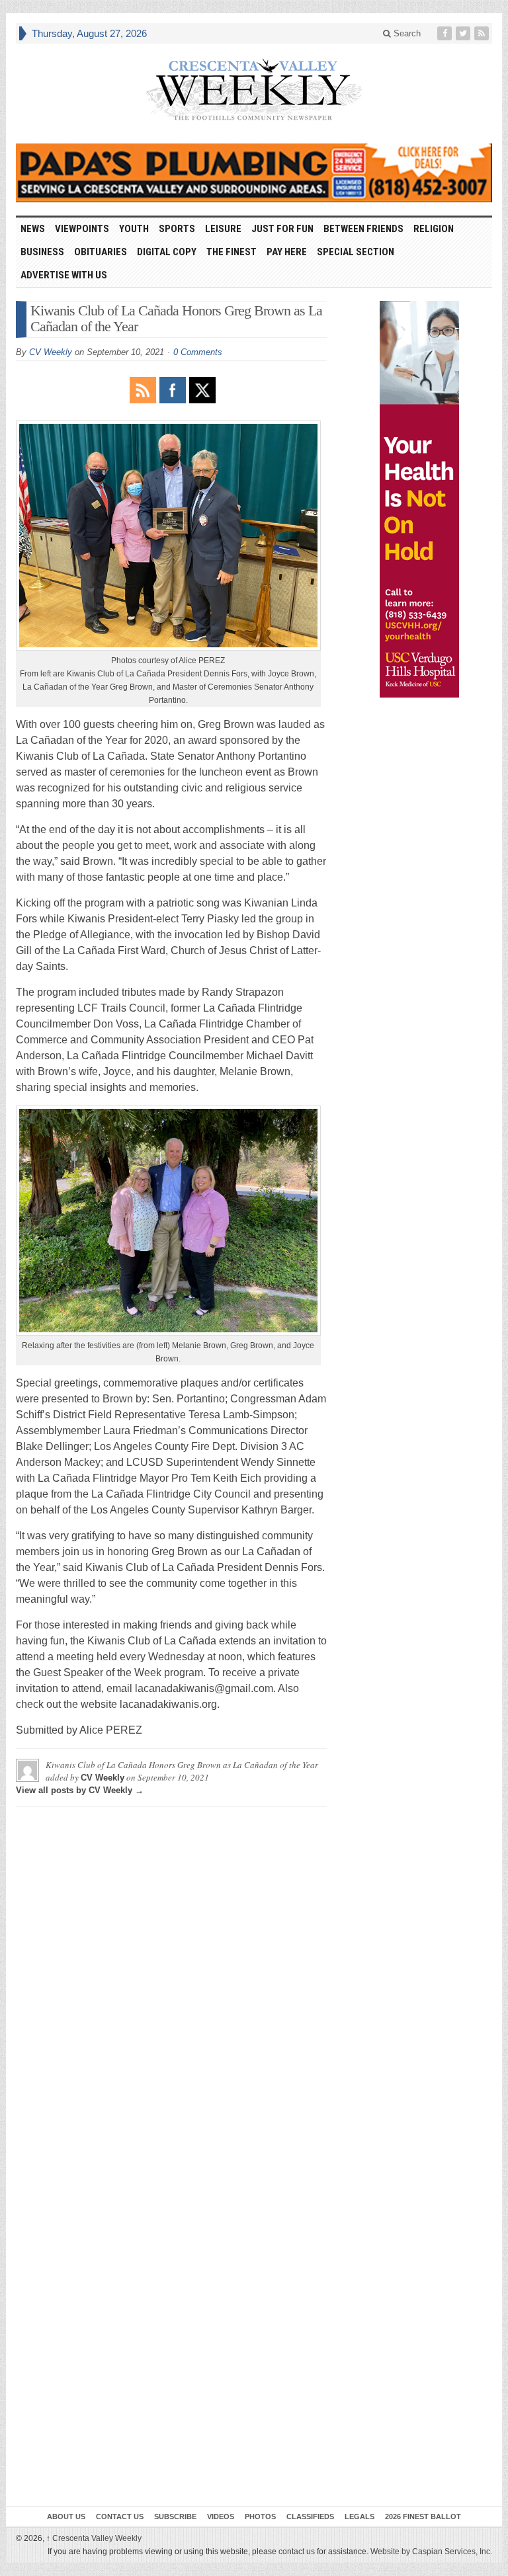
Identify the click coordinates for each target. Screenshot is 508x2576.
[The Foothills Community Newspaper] (254, 90)
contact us (297, 2552)
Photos (260, 2516)
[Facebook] (446, 33)
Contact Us (120, 2516)
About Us (66, 2516)
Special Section (356, 252)
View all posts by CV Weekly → (80, 1790)
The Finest (232, 252)
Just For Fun (282, 229)
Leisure (223, 229)
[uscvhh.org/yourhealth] (419, 499)
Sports (177, 229)
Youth (134, 229)
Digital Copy (167, 252)
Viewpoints (82, 229)
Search (406, 33)
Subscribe (175, 2516)
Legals (360, 2516)
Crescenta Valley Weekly (94, 2538)
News (33, 229)
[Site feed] (483, 33)
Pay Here (287, 252)
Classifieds (310, 2516)
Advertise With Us (64, 275)
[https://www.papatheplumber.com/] (254, 173)
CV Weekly (51, 352)
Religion (434, 229)
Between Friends (363, 229)
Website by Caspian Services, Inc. (431, 2552)
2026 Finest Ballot (423, 2516)
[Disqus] (171, 1982)
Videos (221, 2516)
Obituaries (101, 252)
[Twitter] (464, 33)
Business (42, 252)
